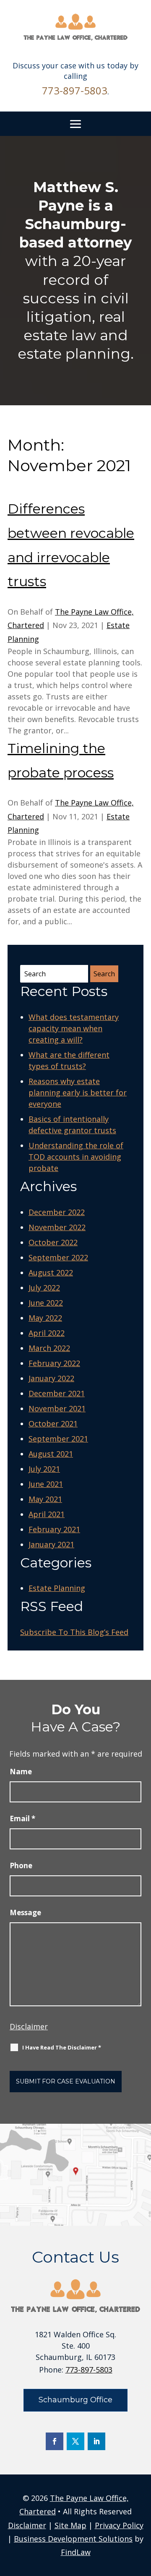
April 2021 (47, 1514)
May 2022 (45, 1318)
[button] (75, 124)
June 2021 (46, 1484)
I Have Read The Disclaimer (62, 2047)
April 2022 (47, 1333)
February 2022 (54, 1363)
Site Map (70, 2525)
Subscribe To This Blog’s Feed (74, 1632)
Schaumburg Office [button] (75, 2400)
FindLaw (76, 2552)
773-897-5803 (75, 90)
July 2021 (44, 1469)
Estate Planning (57, 1588)
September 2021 (58, 1439)
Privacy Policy (119, 2525)
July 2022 (44, 1288)
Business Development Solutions (73, 2539)
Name (21, 1772)
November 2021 (57, 1408)
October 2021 (53, 1424)
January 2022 (51, 1378)
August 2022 (51, 1272)
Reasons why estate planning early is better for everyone (78, 1092)
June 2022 (46, 1303)
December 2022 (57, 1212)
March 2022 (49, 1348)
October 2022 (53, 1242)
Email (22, 1819)
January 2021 (51, 1544)
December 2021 (57, 1393)
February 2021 (54, 1529)
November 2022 (57, 1227)
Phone (21, 1866)
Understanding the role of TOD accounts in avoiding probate (76, 1157)
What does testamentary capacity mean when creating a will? (74, 1028)
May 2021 (45, 1499)
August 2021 (51, 1454)
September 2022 (58, 1257)
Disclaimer (29, 2026)
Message (25, 1912)
